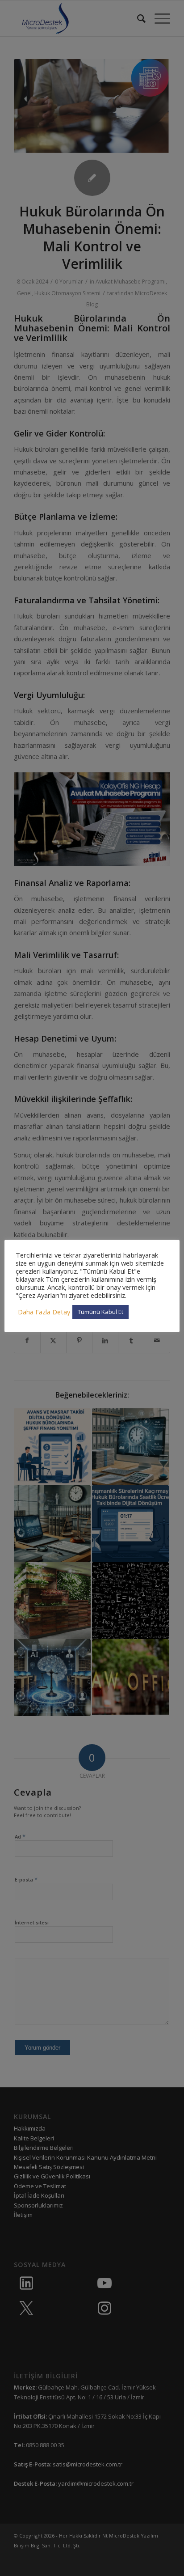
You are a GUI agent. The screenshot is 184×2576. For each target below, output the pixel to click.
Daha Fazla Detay (44, 1312)
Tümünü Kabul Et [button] (100, 1312)
